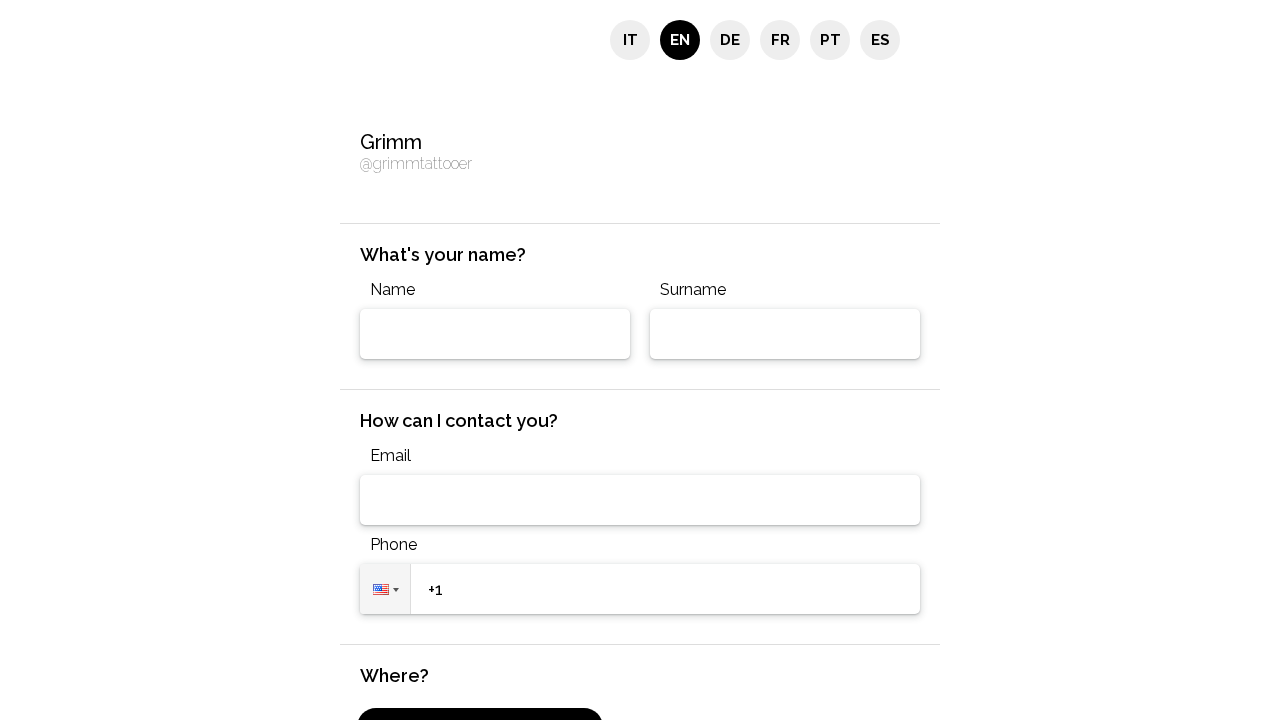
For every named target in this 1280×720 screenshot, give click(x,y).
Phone (393, 544)
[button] (385, 589)
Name (392, 289)
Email (390, 455)
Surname (693, 289)
